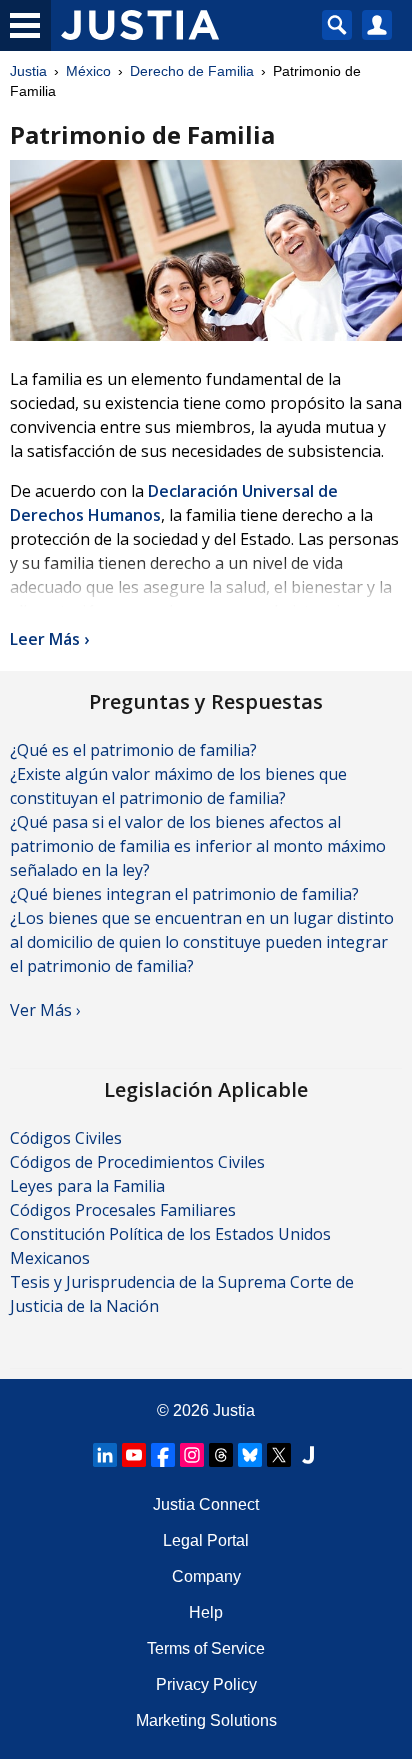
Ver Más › (45, 1010)
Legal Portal (206, 1540)
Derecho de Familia (192, 71)
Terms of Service (206, 1648)
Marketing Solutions (206, 1720)
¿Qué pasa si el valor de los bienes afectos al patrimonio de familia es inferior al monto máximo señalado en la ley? (198, 846)
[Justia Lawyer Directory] (308, 1455)
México (88, 71)
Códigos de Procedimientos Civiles (137, 1162)
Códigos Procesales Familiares (123, 1210)
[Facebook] (163, 1455)
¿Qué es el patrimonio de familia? (133, 750)
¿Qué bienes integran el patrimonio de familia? (184, 894)
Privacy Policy (206, 1684)
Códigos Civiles (66, 1138)
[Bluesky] (250, 1455)
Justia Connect (206, 1504)
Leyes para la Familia (87, 1186)
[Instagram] (192, 1455)
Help (206, 1612)
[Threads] (221, 1455)
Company (206, 1576)
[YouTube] (134, 1455)
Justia (28, 71)
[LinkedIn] (105, 1455)
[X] (279, 1455)
